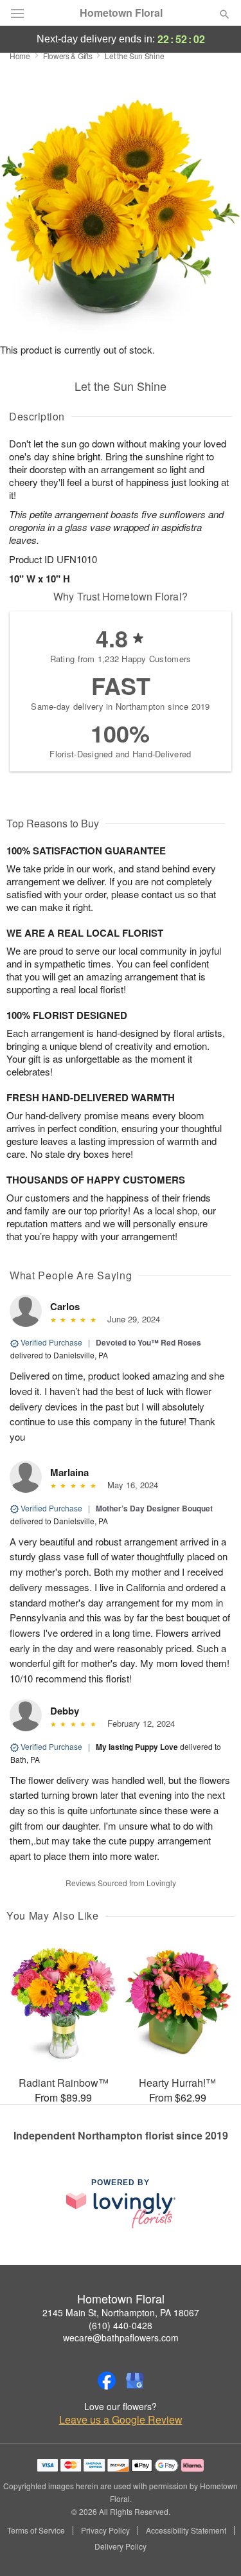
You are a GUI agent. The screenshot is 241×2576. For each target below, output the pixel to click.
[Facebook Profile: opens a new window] (107, 2381)
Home (20, 56)
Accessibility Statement (186, 2530)
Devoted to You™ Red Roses (148, 1342)
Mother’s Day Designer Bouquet (154, 1508)
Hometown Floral (121, 13)
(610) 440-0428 (121, 2325)
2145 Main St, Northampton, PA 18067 (121, 2312)
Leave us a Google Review (121, 2420)
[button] (214, 2547)
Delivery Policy (121, 2546)
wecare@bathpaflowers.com (121, 2337)
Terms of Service (36, 2530)
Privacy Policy (105, 2530)
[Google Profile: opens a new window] (135, 2381)
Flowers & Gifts (68, 56)
